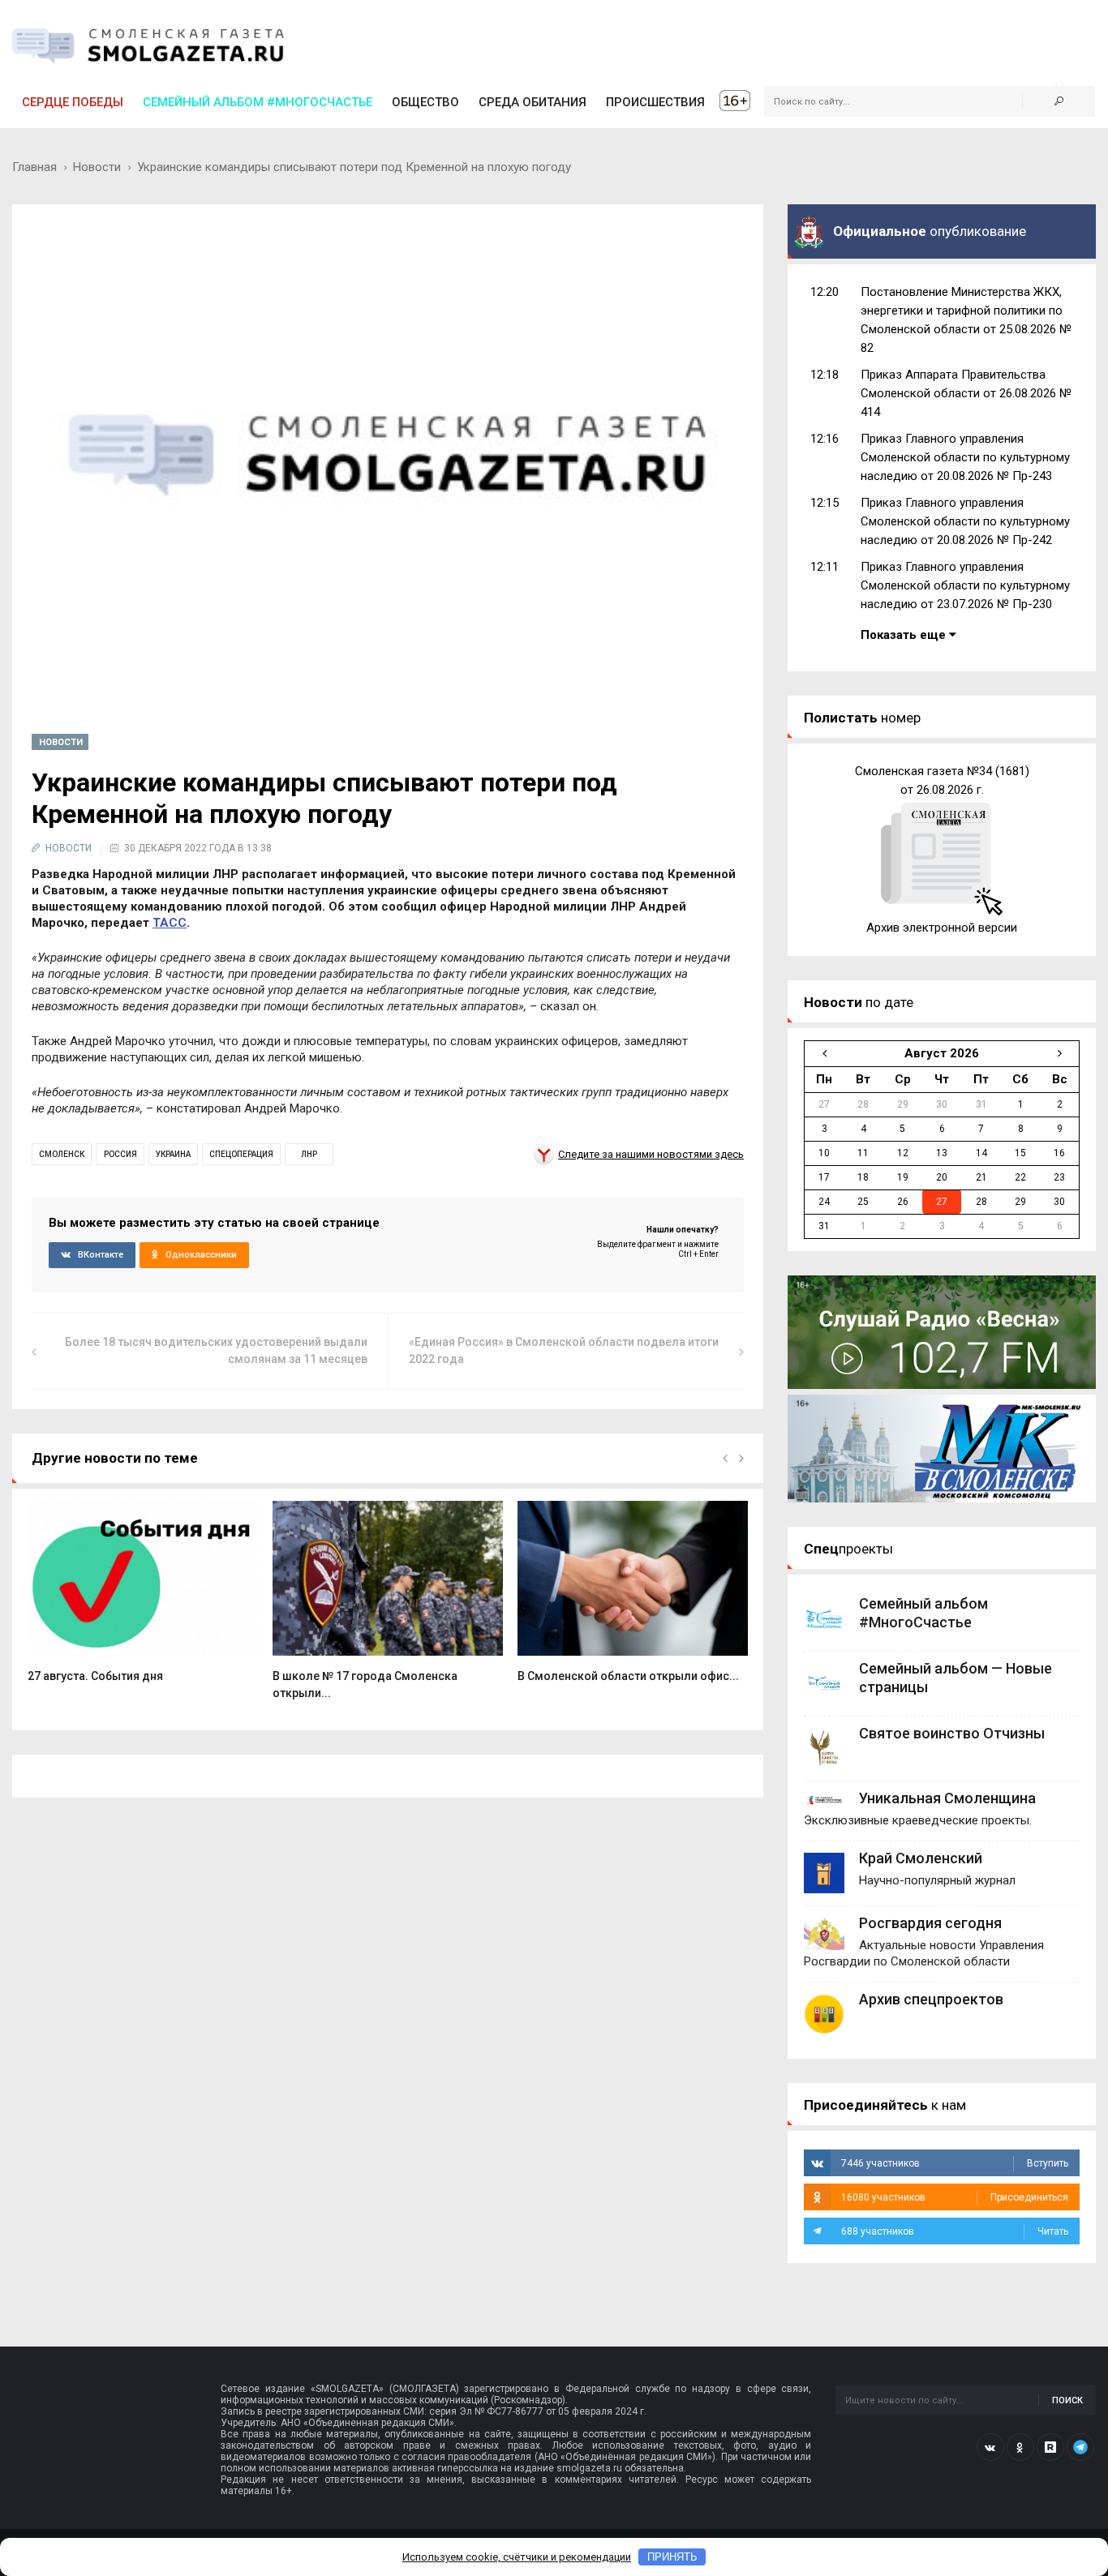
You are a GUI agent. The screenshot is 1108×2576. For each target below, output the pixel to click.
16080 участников (955, 2197)
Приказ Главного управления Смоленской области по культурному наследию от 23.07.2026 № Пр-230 (965, 585)
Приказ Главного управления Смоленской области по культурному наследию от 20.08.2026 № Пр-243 (965, 457)
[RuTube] (1050, 2447)
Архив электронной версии (942, 928)
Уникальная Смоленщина (947, 1798)
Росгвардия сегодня (930, 1923)
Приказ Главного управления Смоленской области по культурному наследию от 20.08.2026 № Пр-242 (965, 521)
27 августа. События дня (95, 1676)
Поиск (1067, 2400)
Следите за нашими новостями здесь (651, 1154)
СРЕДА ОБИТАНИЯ (533, 102)
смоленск (62, 1154)
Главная (34, 167)
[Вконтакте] (990, 2447)
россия (120, 1154)
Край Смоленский (921, 1858)
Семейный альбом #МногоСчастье (258, 102)
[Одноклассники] (1020, 2447)
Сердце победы (73, 102)
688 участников (955, 2231)
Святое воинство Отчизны (952, 1733)
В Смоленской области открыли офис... (628, 1676)
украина (173, 1154)
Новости (97, 167)
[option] (143, 1601)
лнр (309, 1154)
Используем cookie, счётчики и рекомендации (517, 2557)
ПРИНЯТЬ (672, 2557)
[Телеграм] (1080, 2447)
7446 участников (955, 2163)
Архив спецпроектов (931, 1999)
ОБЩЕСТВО (425, 102)
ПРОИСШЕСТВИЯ (655, 102)
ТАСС (170, 923)
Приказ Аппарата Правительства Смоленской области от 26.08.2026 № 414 (966, 393)
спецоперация (241, 1154)
